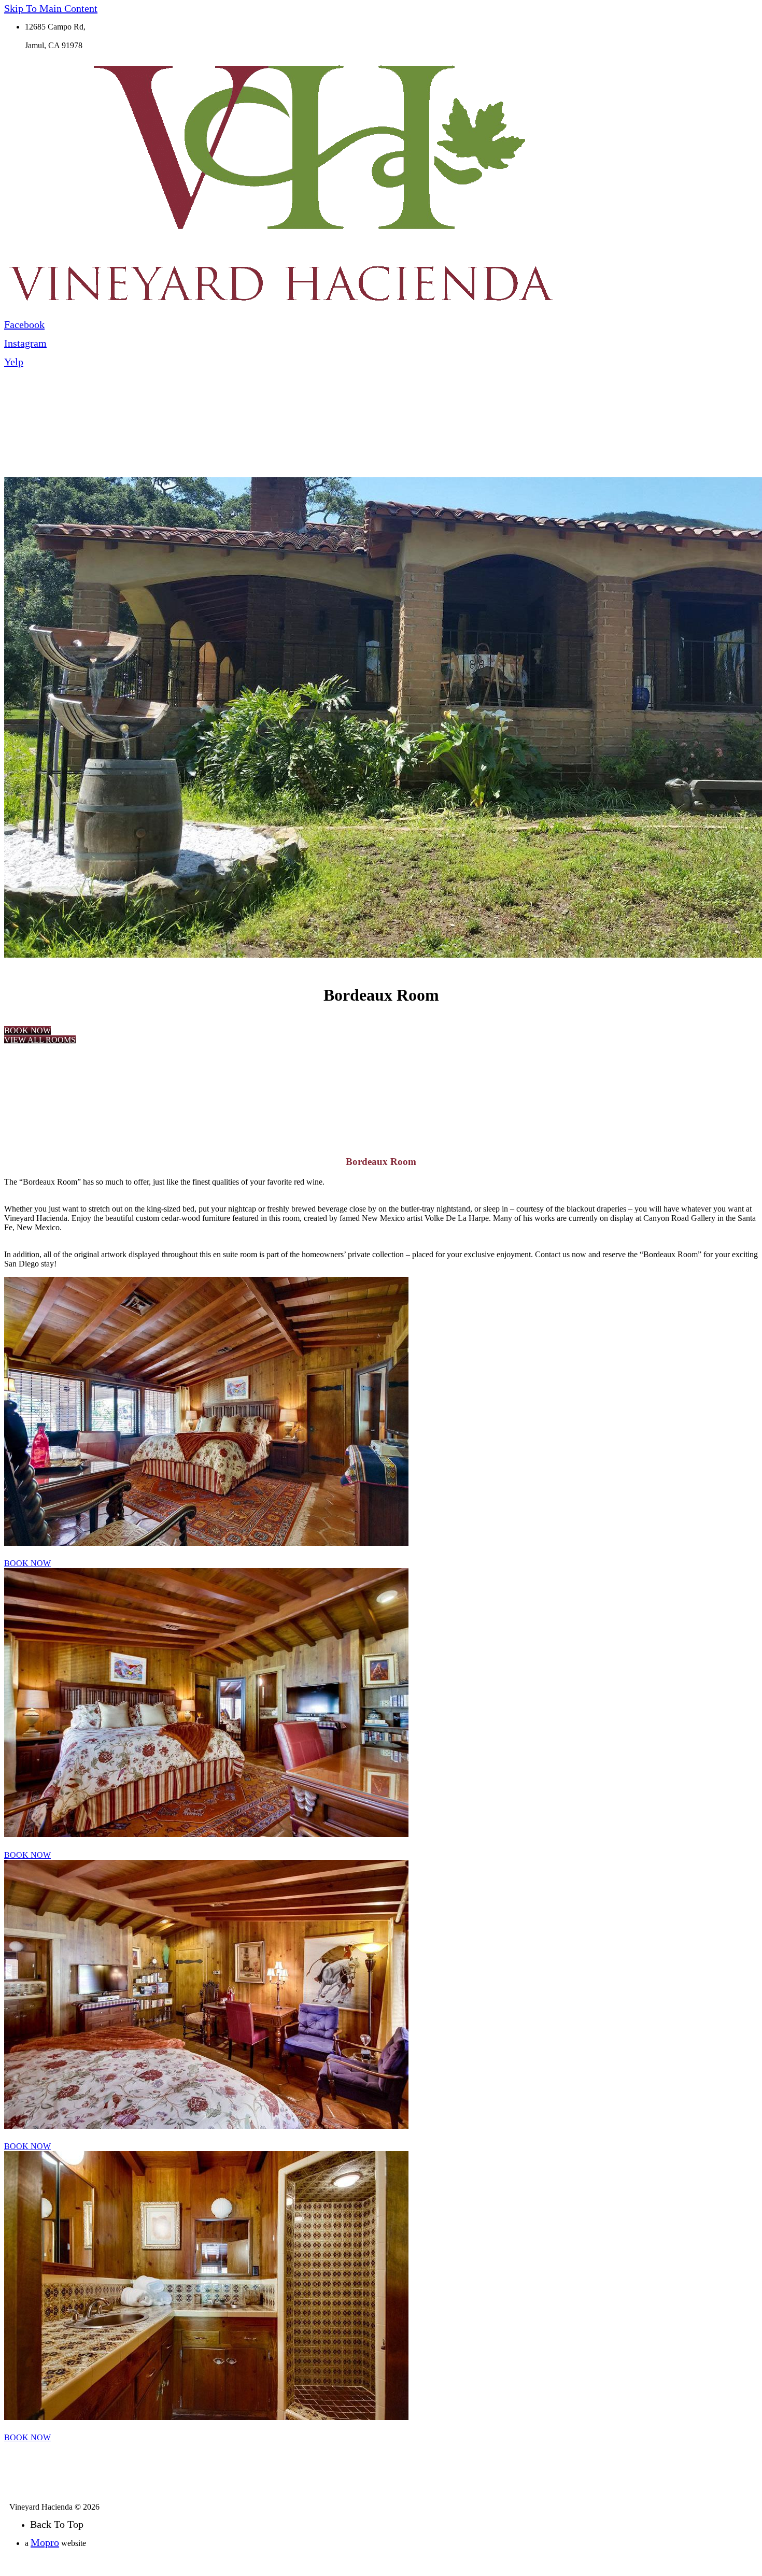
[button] (27, 1030)
